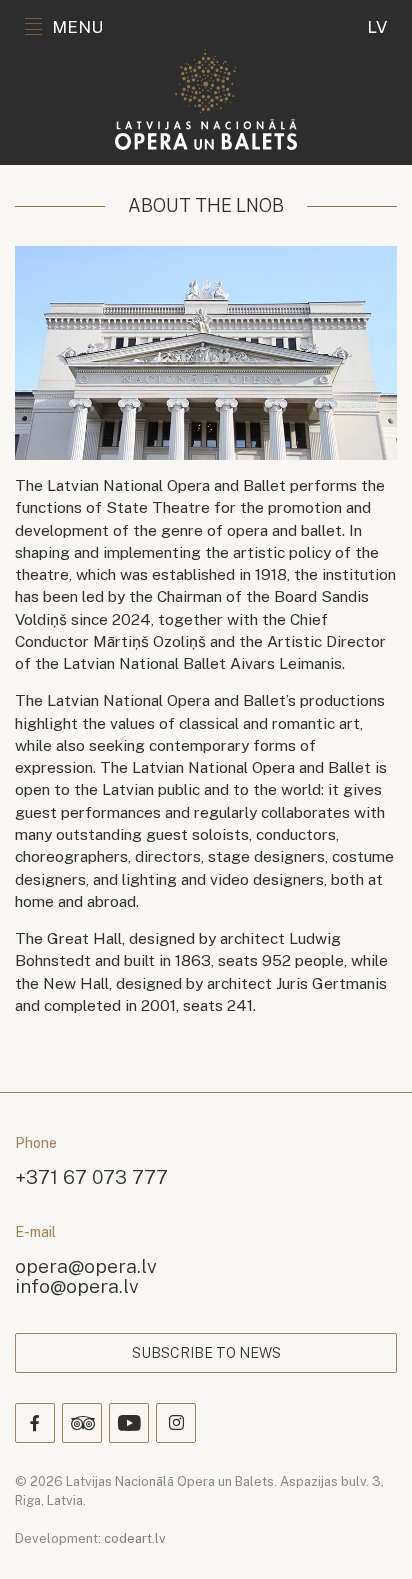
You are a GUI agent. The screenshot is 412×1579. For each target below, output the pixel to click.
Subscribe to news (206, 1353)
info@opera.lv (77, 1285)
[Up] (368, 1535)
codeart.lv (135, 1538)
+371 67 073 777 (91, 1176)
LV (377, 27)
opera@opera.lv (86, 1265)
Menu (77, 27)
